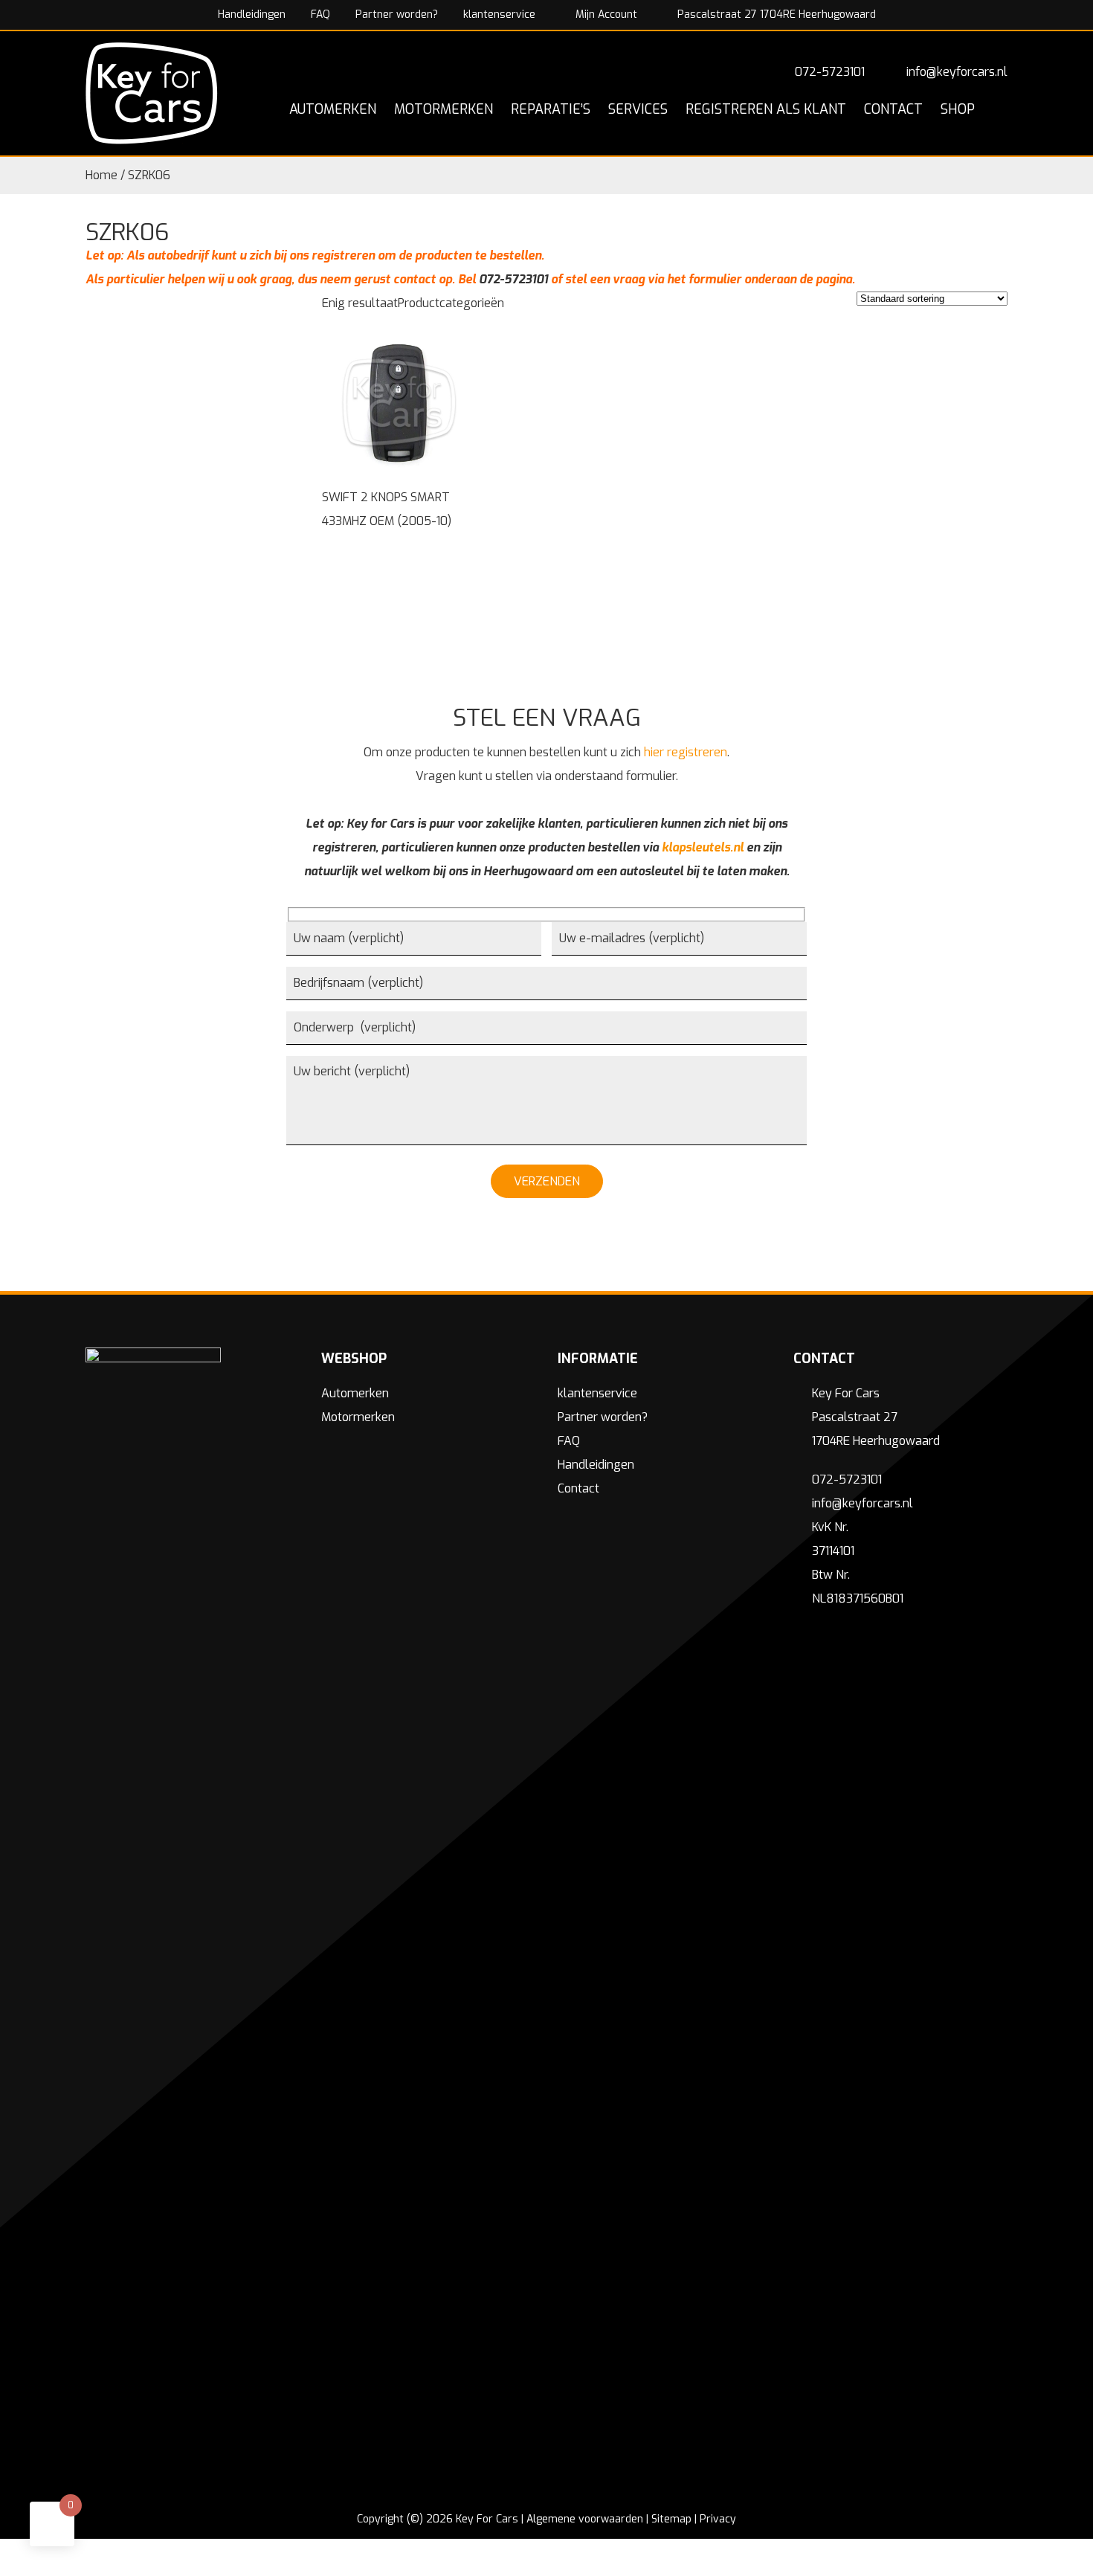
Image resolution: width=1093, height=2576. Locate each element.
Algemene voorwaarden (585, 2519)
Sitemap (671, 2519)
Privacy (718, 2519)
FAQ (320, 15)
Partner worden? (397, 15)
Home (101, 175)
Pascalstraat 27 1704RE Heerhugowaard (775, 15)
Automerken (355, 1393)
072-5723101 (830, 72)
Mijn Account (605, 15)
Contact (578, 1488)
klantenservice (499, 15)
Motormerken (358, 1417)
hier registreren (686, 752)
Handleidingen (252, 15)
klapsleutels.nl (703, 847)
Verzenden (547, 1181)
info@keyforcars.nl (957, 72)
